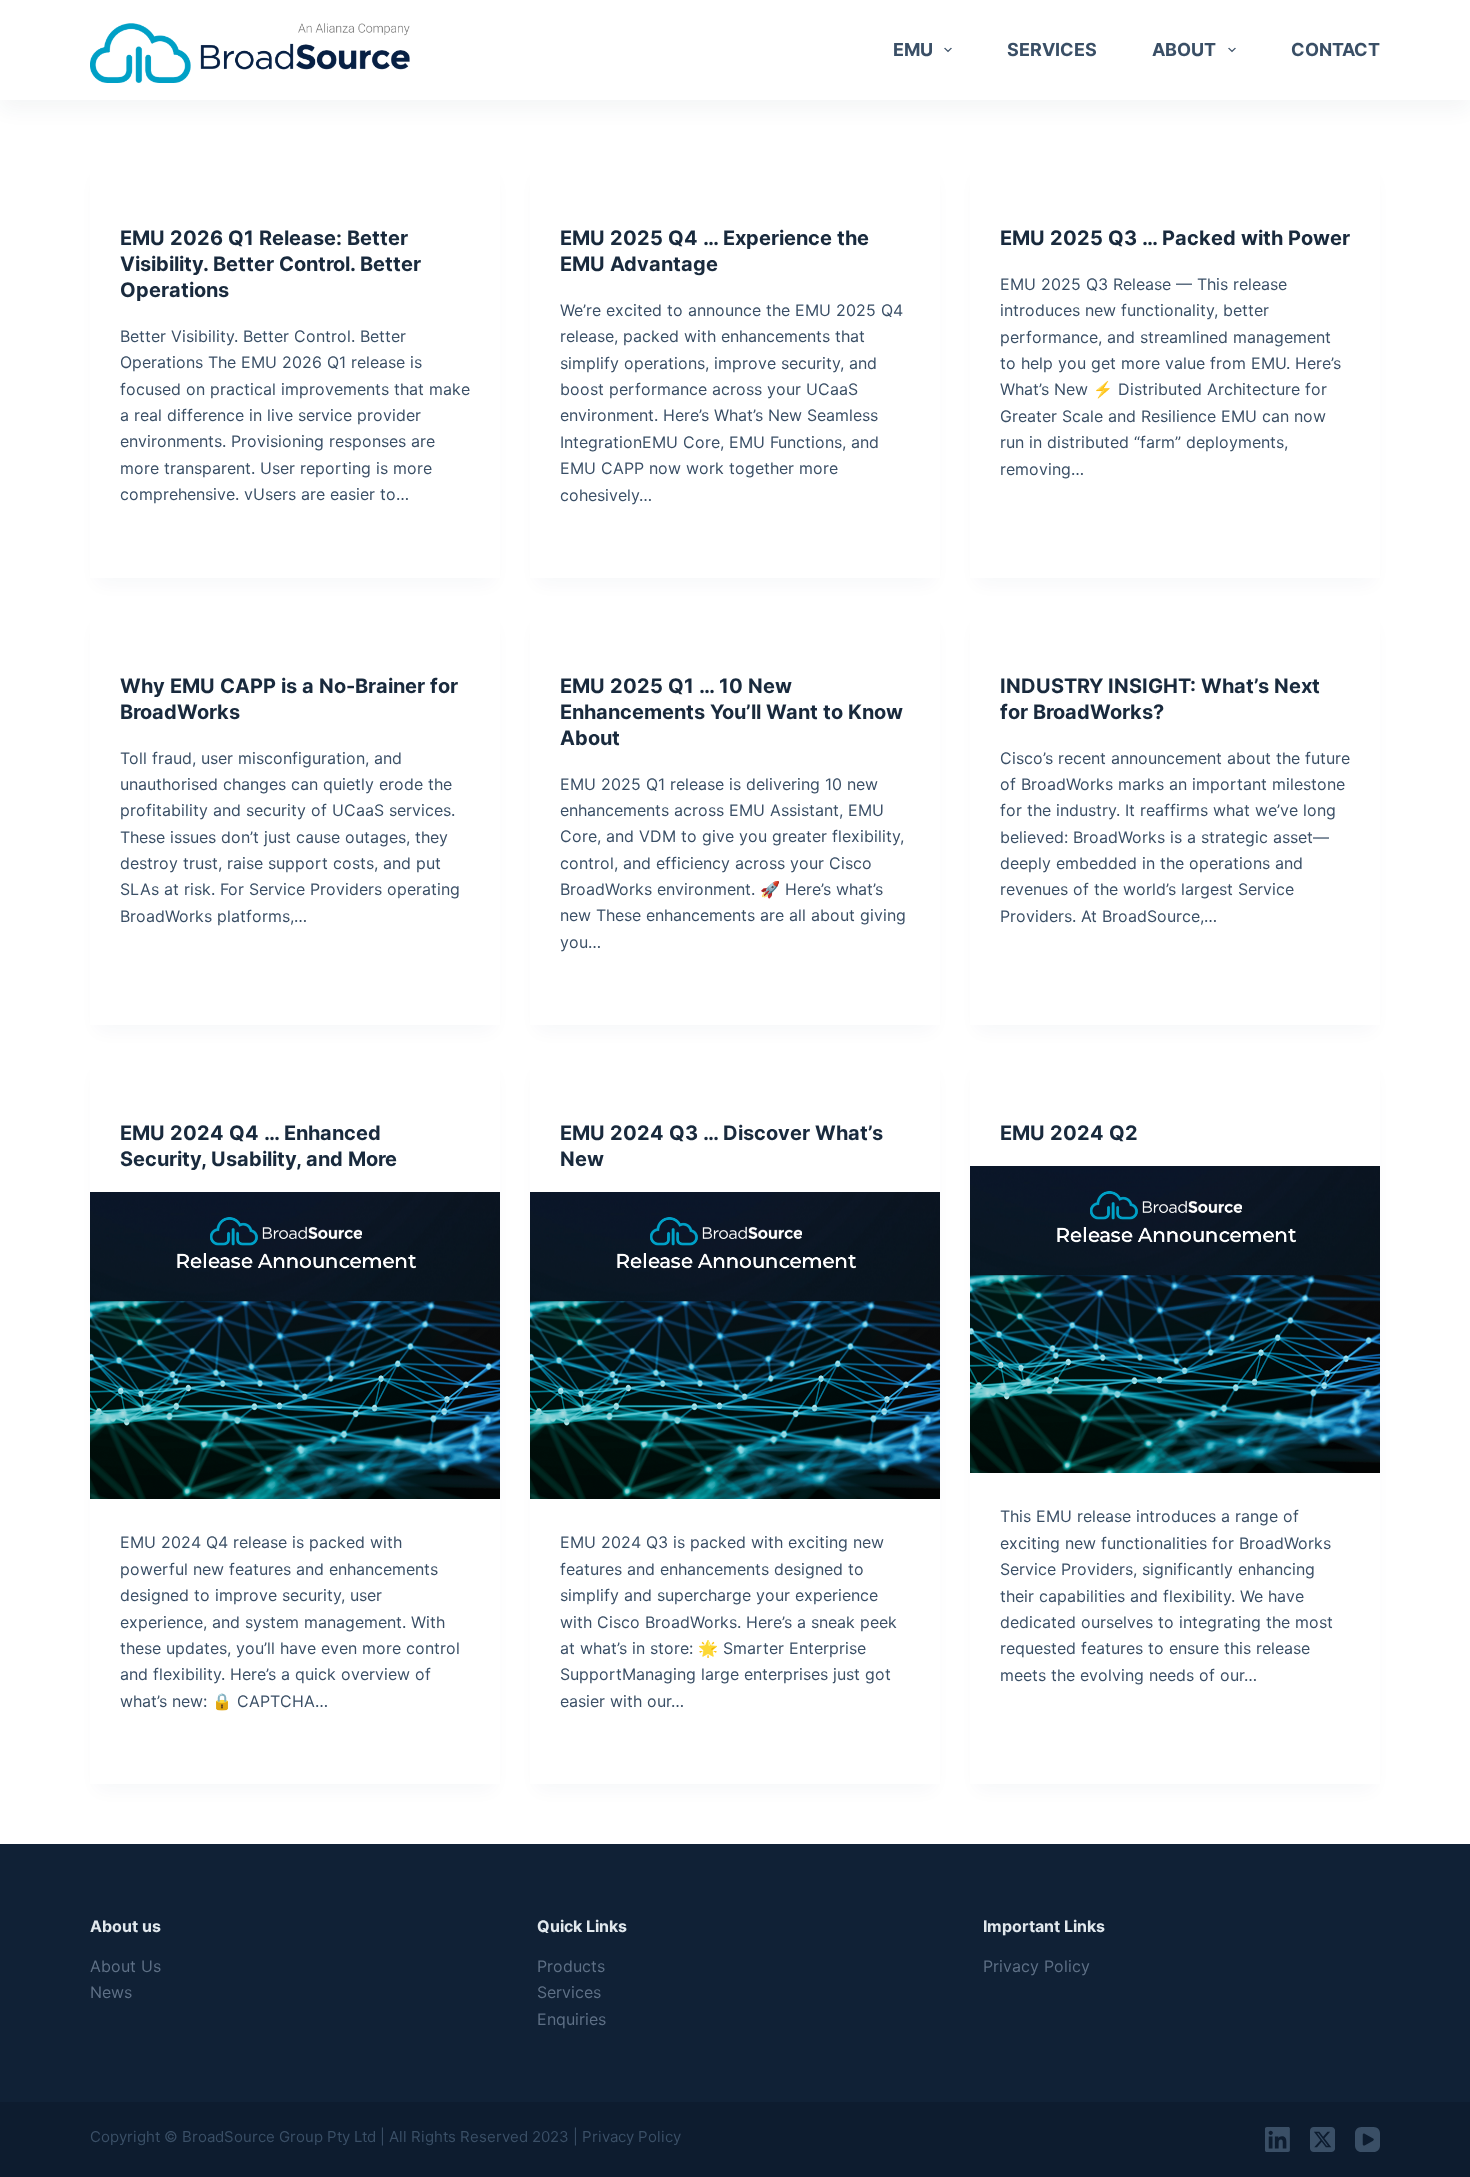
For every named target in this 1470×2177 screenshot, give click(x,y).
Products (571, 1966)
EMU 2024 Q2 (1069, 1133)
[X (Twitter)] (1322, 2139)
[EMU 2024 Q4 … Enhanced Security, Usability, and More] (295, 1346)
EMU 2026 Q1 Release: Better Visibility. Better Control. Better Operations (270, 264)
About (1184, 49)
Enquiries (571, 2019)
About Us (125, 1966)
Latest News (162, 647)
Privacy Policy (1036, 1966)
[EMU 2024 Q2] (1175, 1320)
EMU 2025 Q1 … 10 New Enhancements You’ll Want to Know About (731, 712)
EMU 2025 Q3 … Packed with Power (1175, 238)
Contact (1335, 49)
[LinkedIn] (1277, 2139)
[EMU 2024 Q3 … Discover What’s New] (735, 1346)
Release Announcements (204, 199)
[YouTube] (1367, 2139)
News (111, 1992)
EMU (913, 49)
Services (1052, 49)
